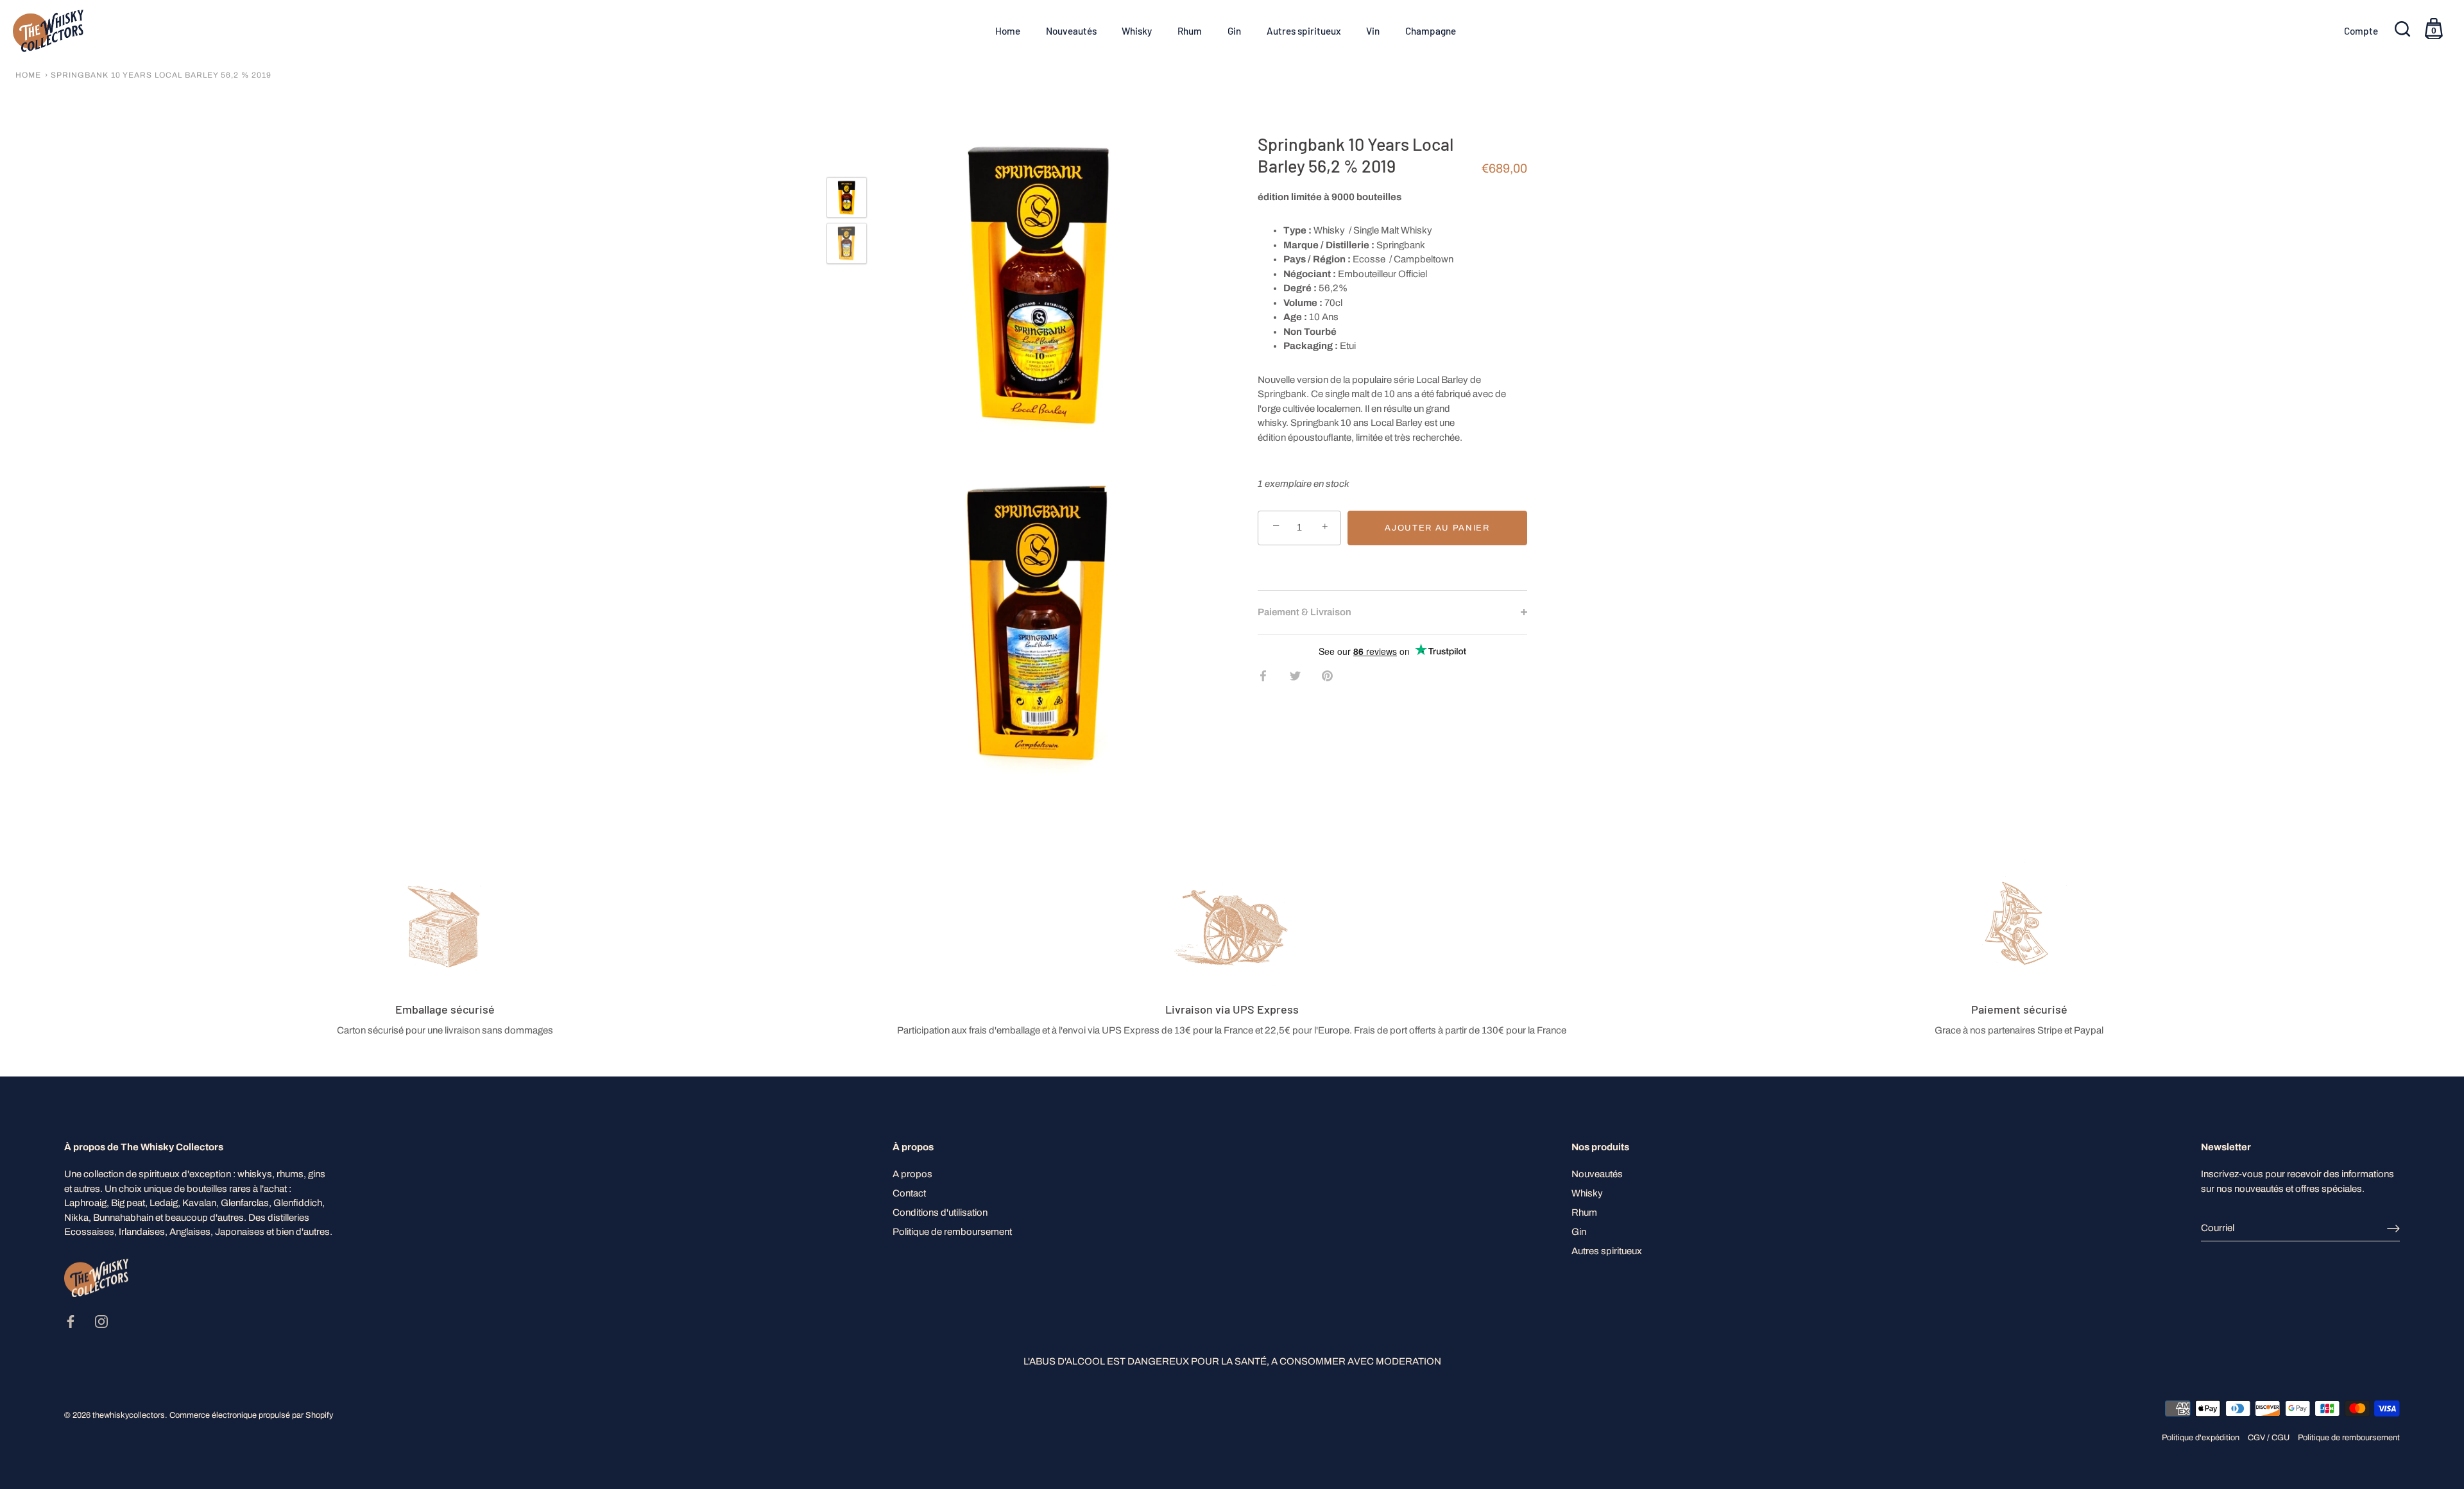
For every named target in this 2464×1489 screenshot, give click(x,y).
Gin (1234, 31)
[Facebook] (71, 1321)
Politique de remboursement (952, 1232)
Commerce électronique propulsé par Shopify (251, 1415)
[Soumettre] (2393, 1229)
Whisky (1137, 31)
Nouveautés (1071, 31)
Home (1008, 31)
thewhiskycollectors (129, 1415)
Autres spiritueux (1304, 31)
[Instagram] (101, 1321)
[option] (847, 200)
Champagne (1431, 31)
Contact (909, 1193)
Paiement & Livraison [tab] (1305, 611)
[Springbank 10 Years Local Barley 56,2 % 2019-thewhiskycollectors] (847, 197)
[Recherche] (2404, 31)
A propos (912, 1174)
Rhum (1190, 31)
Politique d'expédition (2201, 1438)
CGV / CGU (2269, 1438)
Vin (1373, 31)
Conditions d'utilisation (940, 1212)
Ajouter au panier (1437, 527)
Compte (2361, 31)
